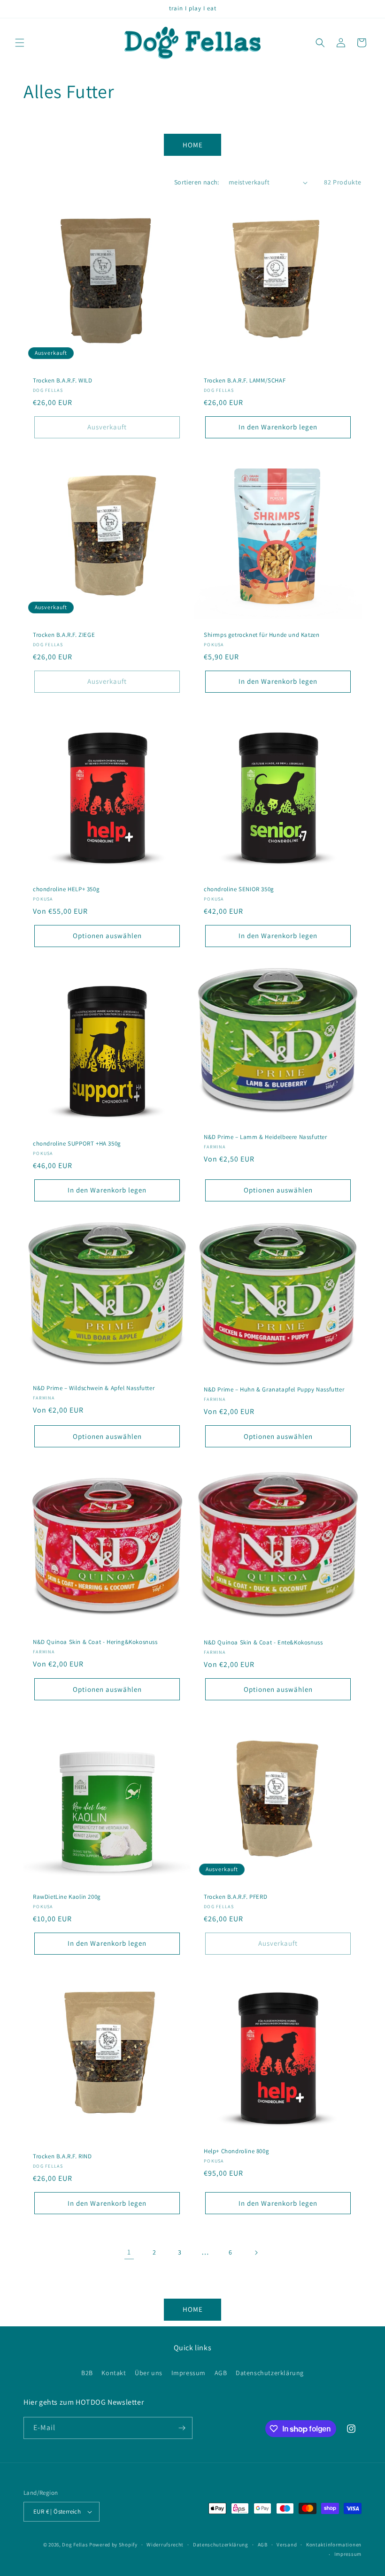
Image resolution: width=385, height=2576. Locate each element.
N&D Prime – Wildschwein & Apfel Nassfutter (94, 1388)
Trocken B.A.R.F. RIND (62, 2156)
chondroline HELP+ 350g (66, 889)
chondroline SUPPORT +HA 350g (77, 1144)
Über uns (149, 2373)
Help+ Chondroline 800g (236, 2151)
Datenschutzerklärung (270, 2373)
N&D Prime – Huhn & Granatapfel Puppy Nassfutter (274, 1390)
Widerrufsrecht (165, 2545)
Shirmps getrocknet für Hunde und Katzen (262, 635)
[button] (20, 43)
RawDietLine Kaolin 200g (67, 1897)
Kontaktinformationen (334, 2545)
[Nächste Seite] (256, 2253)
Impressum (189, 2373)
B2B (87, 2373)
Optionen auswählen (107, 936)
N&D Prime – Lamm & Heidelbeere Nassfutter (266, 1137)
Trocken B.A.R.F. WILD (63, 381)
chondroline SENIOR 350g (239, 889)
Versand (287, 2545)
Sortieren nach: (197, 182)
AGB (221, 2373)
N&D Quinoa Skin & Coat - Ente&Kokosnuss (263, 1643)
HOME (193, 145)
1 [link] (129, 2252)
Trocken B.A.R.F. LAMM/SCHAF (245, 381)
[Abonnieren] (182, 2428)
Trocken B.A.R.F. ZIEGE (64, 635)
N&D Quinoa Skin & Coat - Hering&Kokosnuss (95, 1642)
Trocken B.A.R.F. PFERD (235, 1897)
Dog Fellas (75, 2545)
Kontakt (114, 2373)
